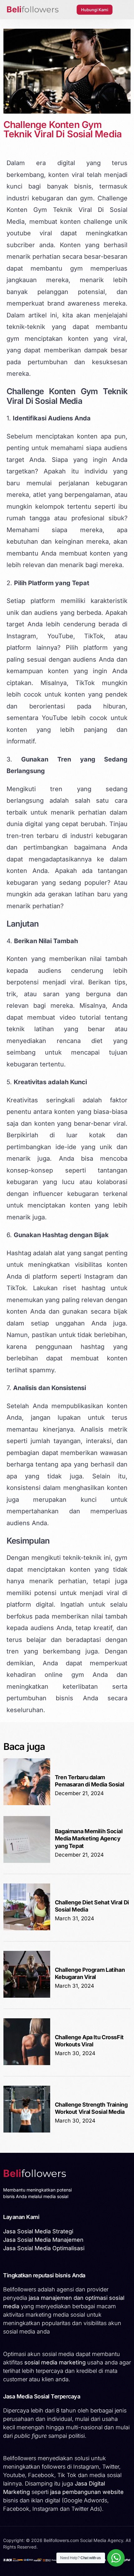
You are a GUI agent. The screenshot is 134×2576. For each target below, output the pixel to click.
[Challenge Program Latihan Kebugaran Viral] (27, 1996)
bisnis (83, 186)
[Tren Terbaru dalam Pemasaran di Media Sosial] (27, 1803)
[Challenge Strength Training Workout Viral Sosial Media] (27, 2131)
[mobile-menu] (123, 10)
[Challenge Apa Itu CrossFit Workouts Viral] (27, 2063)
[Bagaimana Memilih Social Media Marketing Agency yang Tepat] (27, 1861)
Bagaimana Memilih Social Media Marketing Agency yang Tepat (89, 1839)
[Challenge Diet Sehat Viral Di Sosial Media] (27, 1929)
